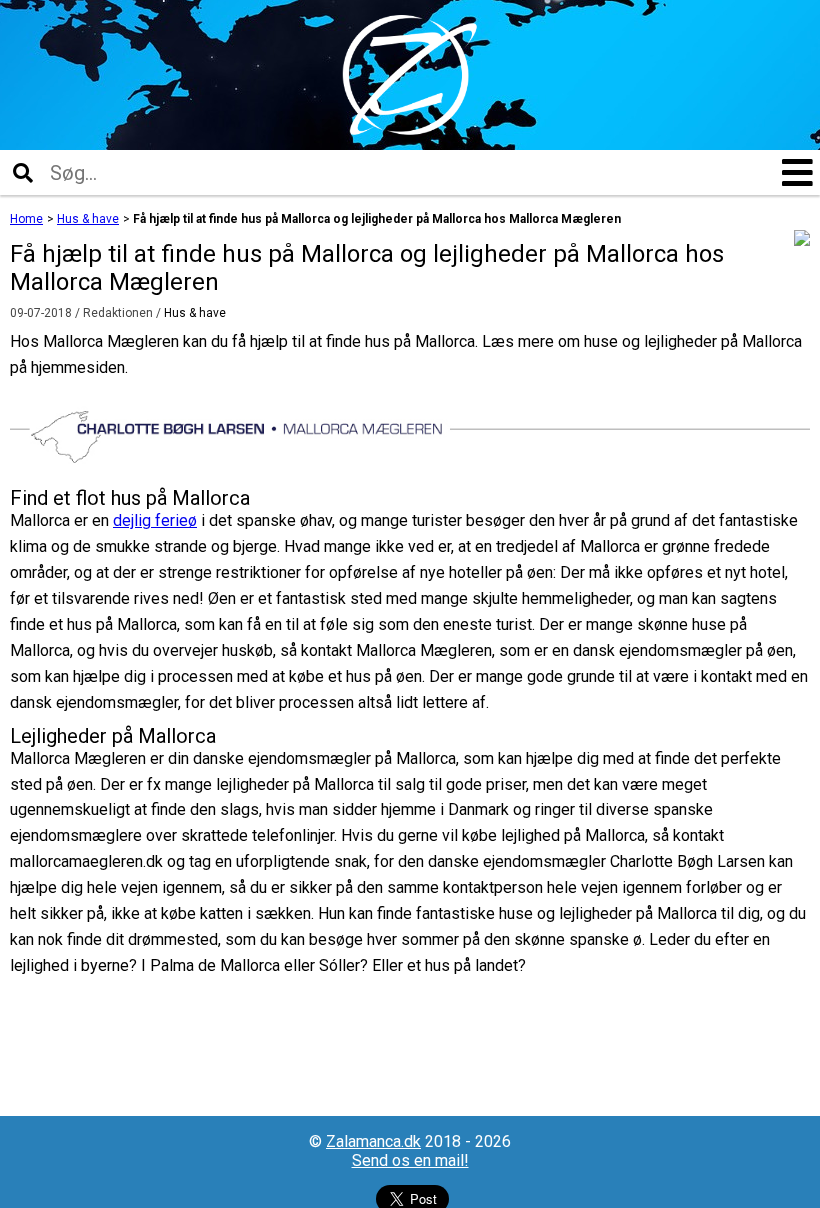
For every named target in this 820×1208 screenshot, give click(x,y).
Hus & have (195, 313)
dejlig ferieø (155, 520)
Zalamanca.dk (373, 1141)
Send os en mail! (410, 1160)
